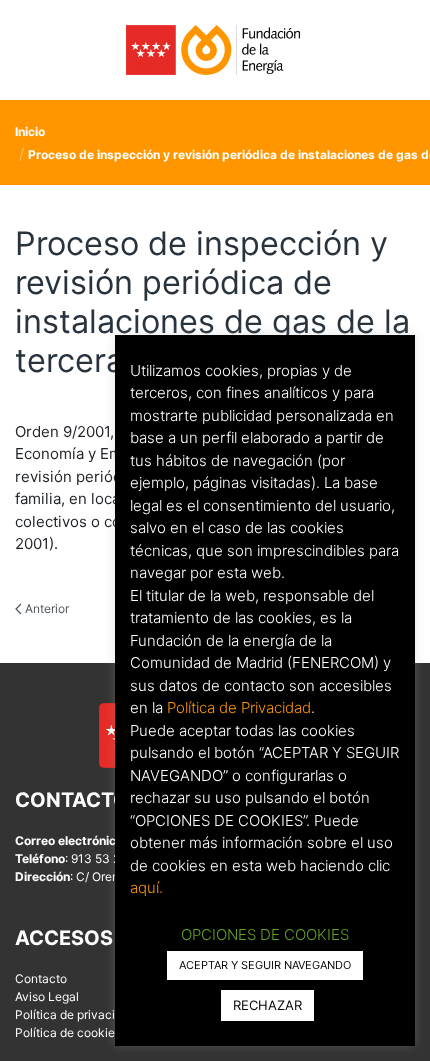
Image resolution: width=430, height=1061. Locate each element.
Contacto (41, 978)
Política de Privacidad (239, 707)
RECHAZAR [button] (267, 1005)
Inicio (30, 131)
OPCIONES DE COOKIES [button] (265, 934)
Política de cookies (68, 1032)
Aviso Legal (47, 996)
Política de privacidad (75, 1014)
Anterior (45, 608)
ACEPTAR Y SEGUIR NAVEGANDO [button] (265, 965)
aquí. (146, 887)
